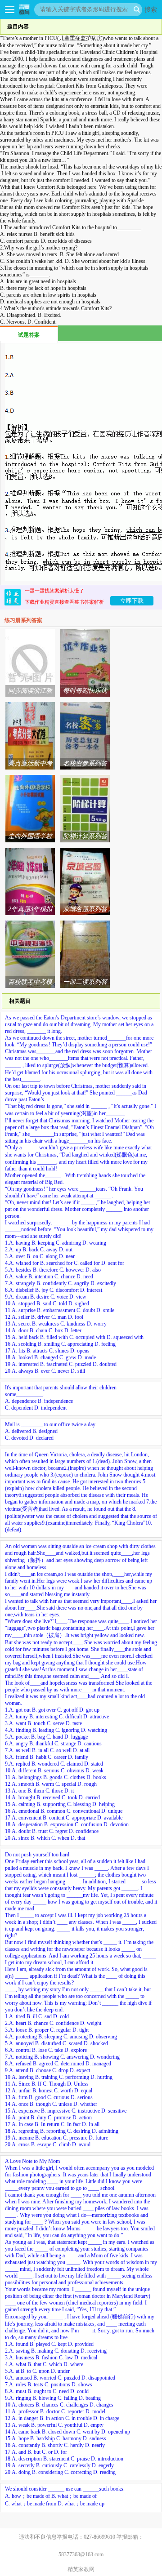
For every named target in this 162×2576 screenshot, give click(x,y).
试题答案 (29, 335)
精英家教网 (81, 2569)
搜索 (151, 9)
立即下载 (132, 601)
